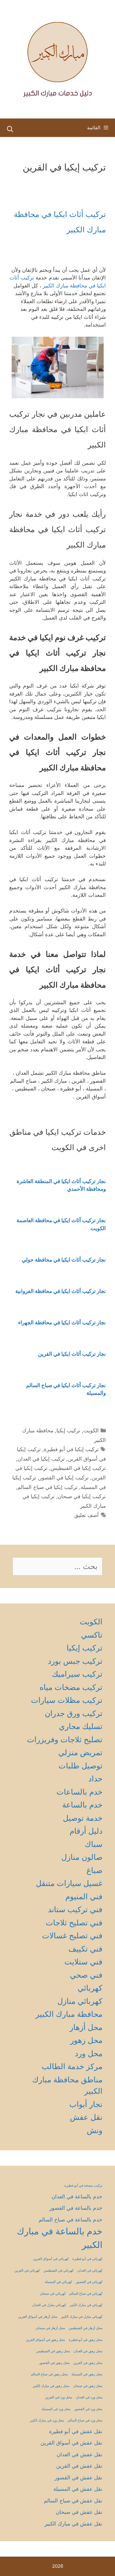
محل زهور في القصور (54, 2363)
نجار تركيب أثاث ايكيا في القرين (72, 1354)
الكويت (91, 1430)
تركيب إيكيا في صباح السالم (48, 1487)
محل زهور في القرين (88, 2363)
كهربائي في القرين (27, 2271)
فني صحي (86, 1975)
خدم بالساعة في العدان (77, 2197)
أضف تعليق (86, 1515)
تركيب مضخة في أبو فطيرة (83, 2186)
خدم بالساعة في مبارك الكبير (60, 2238)
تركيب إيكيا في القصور (64, 1478)
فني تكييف (85, 1949)
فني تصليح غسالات (72, 1936)
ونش (95, 2130)
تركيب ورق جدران (74, 1713)
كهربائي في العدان (90, 2271)
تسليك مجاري (81, 1726)
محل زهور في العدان (88, 2351)
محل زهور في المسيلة (87, 2374)
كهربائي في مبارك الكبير (86, 2305)
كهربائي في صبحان (53, 2294)
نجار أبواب (86, 2104)
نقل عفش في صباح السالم (73, 2501)
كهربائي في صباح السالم (86, 2294)
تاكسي (92, 1635)
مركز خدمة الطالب (72, 2066)
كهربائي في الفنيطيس (59, 2271)
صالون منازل (82, 1857)
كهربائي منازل (80, 2001)
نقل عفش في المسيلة (78, 2489)
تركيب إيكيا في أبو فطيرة (71, 1449)
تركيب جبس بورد (75, 1661)
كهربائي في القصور (89, 2282)
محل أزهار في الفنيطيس (86, 2328)
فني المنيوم (84, 1896)
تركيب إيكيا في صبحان (82, 1496)
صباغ (94, 1870)
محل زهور (86, 2040)
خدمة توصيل (83, 1818)
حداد (95, 1779)
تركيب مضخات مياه (71, 1687)
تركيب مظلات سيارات (67, 1700)
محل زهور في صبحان (88, 2386)
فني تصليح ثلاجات (74, 1923)
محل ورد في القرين (59, 2397)
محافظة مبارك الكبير (69, 2014)
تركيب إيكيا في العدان (41, 1459)
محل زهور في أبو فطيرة (86, 2340)
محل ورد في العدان (89, 2397)
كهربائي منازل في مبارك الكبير (82, 2317)
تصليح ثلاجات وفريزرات (65, 1739)
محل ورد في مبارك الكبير (47, 2420)
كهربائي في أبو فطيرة (87, 2259)
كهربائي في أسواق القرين (51, 2259)
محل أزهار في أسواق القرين (38, 2317)
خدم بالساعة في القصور (76, 2208)
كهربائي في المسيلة (58, 2282)
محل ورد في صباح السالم (85, 2420)
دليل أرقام (86, 1831)
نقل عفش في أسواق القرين (71, 2443)
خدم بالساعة (82, 1805)
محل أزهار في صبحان (50, 2328)
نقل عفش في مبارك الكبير (73, 2524)
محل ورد (89, 2053)
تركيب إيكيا (68, 1430)
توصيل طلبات (80, 1766)
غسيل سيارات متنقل (69, 1883)
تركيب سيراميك (77, 1674)
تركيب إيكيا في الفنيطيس (78, 1468)
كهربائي (90, 1988)
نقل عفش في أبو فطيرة (76, 2431)
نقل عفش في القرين (79, 2466)
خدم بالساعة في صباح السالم (71, 2220)
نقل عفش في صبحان (79, 2512)
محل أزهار (86, 2027)
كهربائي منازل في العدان (49, 2305)
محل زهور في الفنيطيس (53, 2351)
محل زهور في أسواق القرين (45, 2340)
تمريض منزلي (80, 1752)
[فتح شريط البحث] (10, 129)
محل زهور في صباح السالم (49, 2374)
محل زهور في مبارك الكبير (51, 2386)
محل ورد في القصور (88, 2409)
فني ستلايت (83, 1962)
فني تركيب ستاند (75, 1909)
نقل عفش (86, 2117)
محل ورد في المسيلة (56, 2409)
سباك (94, 1844)
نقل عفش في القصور (79, 2478)
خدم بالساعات (79, 1792)
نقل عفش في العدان (80, 2454)
